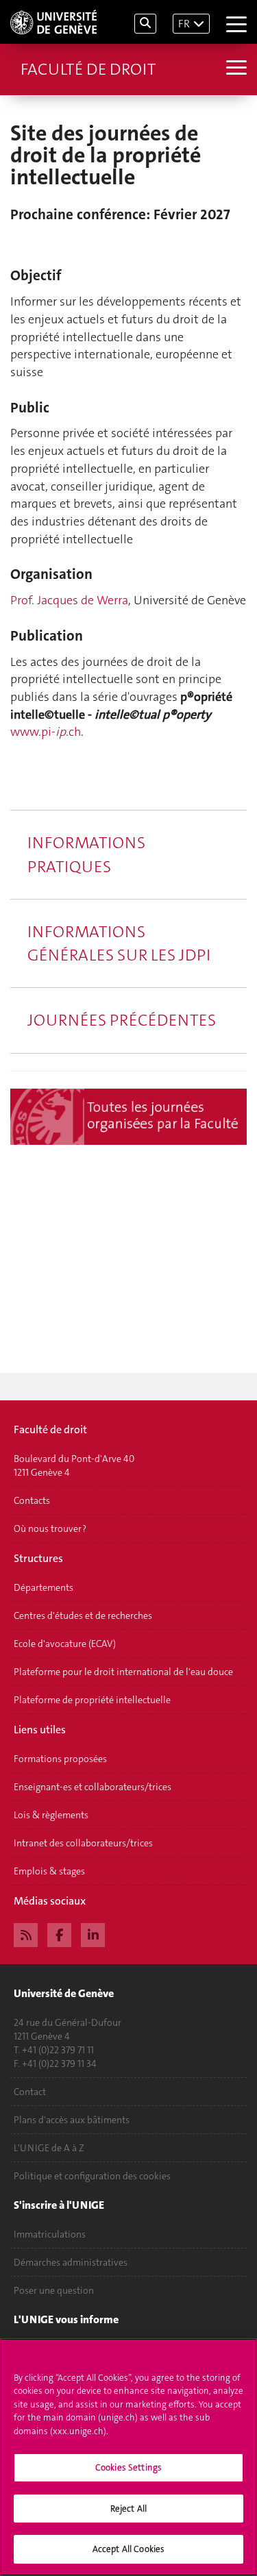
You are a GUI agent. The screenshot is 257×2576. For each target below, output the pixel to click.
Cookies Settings (128, 2467)
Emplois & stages (49, 1871)
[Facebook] (59, 1933)
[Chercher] (145, 24)
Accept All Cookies (128, 2549)
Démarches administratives (71, 2262)
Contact (30, 2092)
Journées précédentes (122, 1020)
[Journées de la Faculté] (128, 1117)
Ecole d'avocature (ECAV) (65, 1644)
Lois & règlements (51, 1815)
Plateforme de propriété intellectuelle (92, 1700)
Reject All (128, 2509)
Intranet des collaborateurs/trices (83, 1843)
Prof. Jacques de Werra (69, 600)
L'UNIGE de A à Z (49, 2148)
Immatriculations (50, 2234)
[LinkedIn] (93, 1933)
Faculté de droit (88, 69)
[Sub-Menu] (235, 69)
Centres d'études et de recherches (83, 1615)
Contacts (32, 1500)
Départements (44, 1587)
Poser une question (54, 2290)
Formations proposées (60, 1759)
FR (184, 24)
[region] (128, 2457)
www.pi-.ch (46, 732)
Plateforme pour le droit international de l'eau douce (123, 1672)
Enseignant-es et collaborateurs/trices (93, 1787)
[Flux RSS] (26, 1933)
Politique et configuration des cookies (92, 2176)
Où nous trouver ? (50, 1528)
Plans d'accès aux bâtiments (72, 2120)
